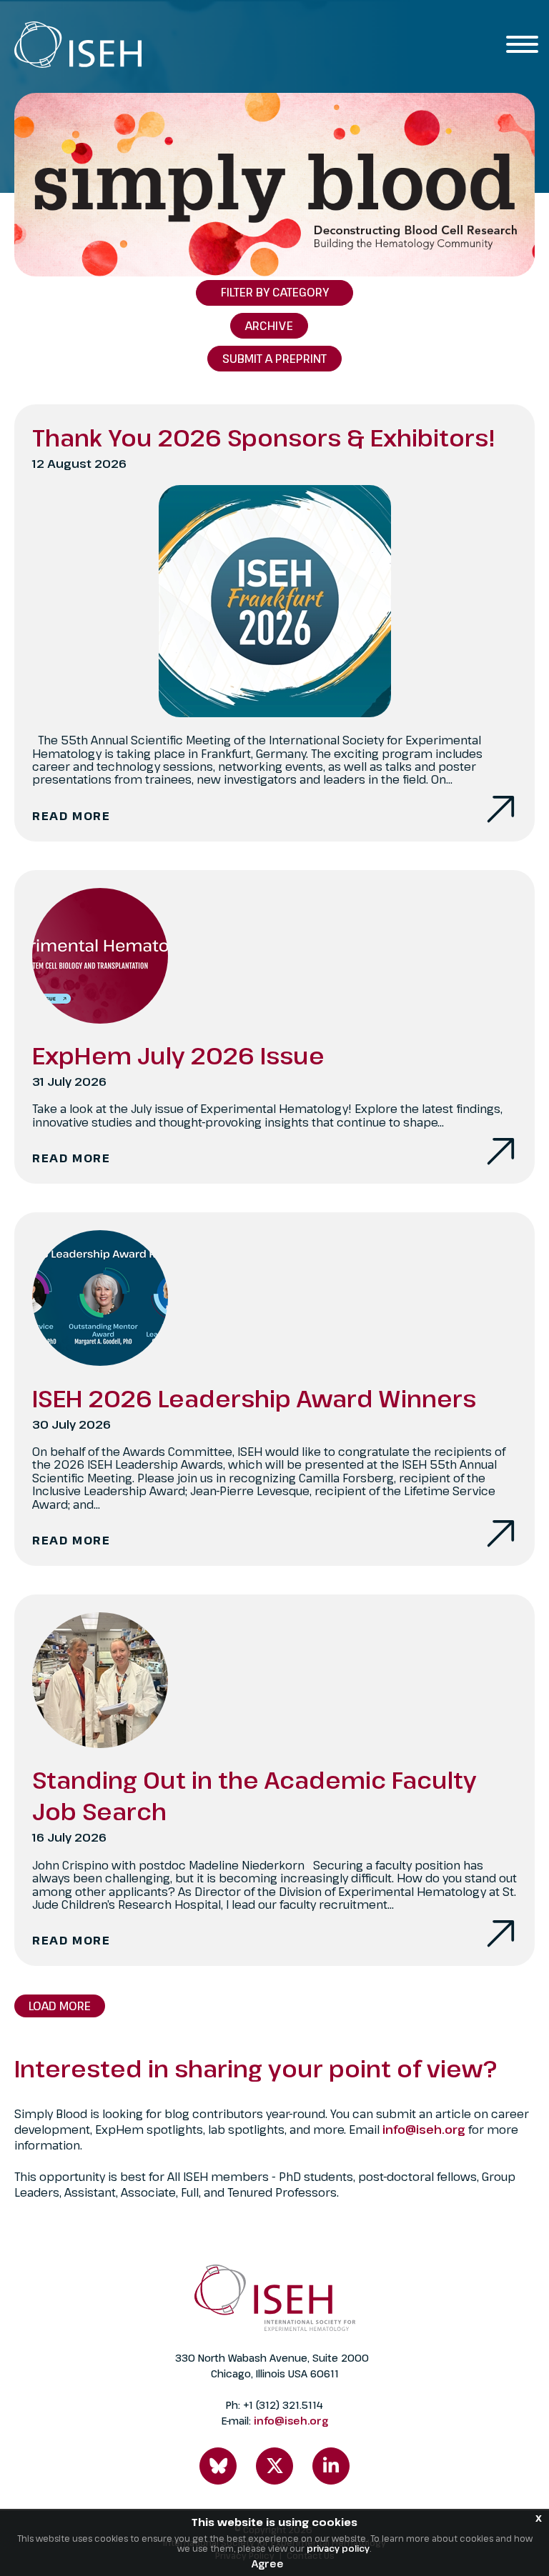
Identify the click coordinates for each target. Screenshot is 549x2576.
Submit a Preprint (274, 359)
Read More (71, 816)
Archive (269, 326)
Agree (268, 2563)
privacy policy (338, 2548)
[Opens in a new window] (218, 2466)
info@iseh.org (425, 2130)
